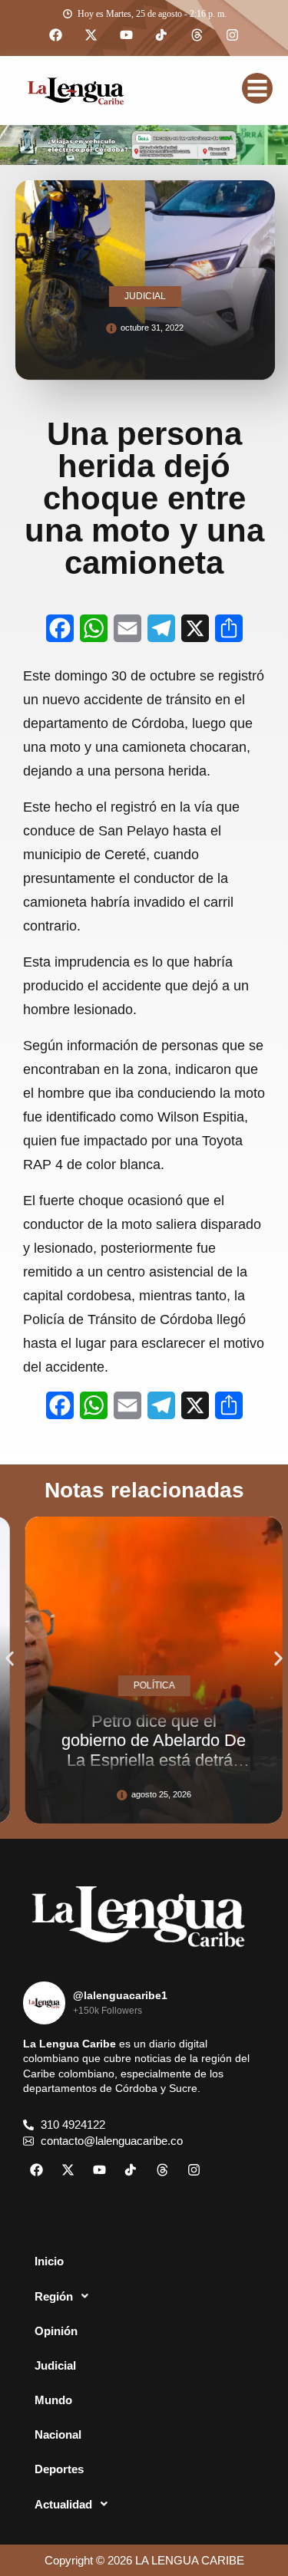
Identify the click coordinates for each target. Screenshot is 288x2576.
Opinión (56, 2331)
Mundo (53, 2400)
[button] (10, 1659)
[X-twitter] (91, 35)
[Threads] (197, 35)
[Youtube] (127, 35)
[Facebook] (56, 35)
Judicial (55, 2365)
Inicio (49, 2261)
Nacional (58, 2434)
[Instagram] (233, 35)
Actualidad (63, 2504)
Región (54, 2296)
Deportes (59, 2469)
